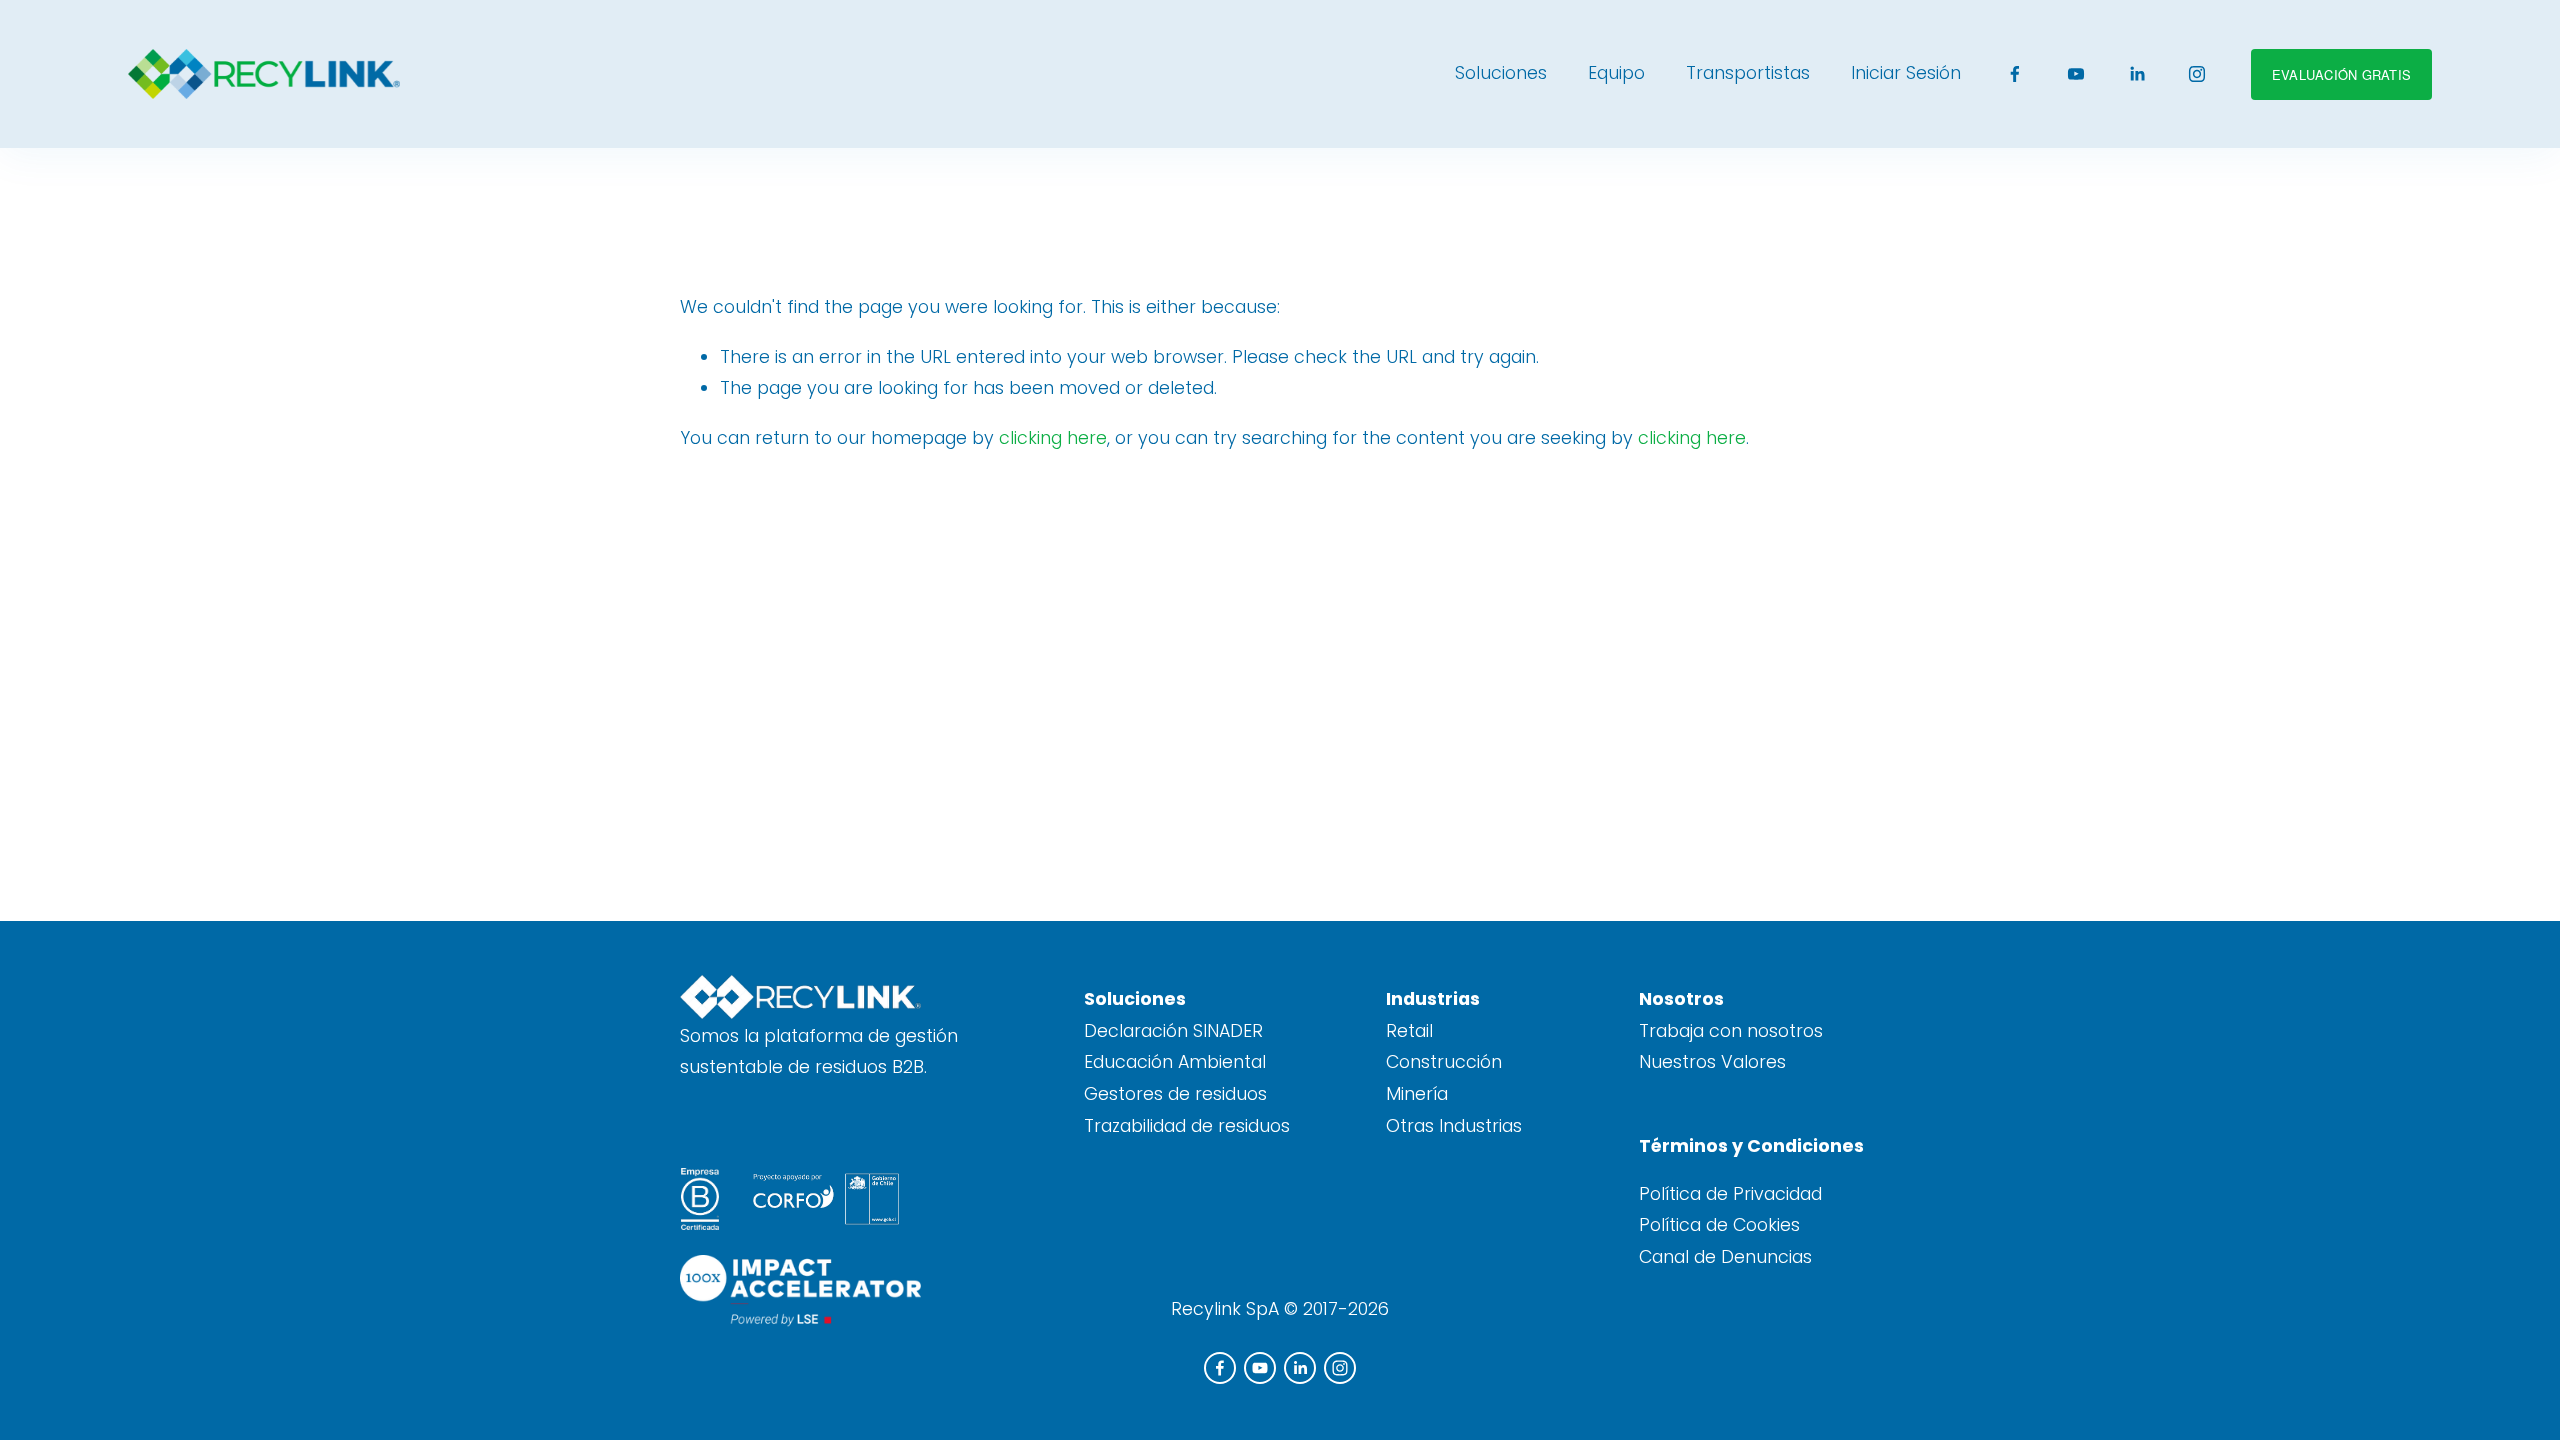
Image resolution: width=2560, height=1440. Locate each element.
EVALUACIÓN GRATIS (2341, 74)
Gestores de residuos (1175, 1094)
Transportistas (1748, 73)
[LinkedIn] (2137, 74)
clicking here (1053, 438)
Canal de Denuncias (1725, 1257)
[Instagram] (2197, 74)
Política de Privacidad (1730, 1194)
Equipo (1616, 73)
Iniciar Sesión (1906, 73)
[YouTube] (2076, 74)
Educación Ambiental (1175, 1062)
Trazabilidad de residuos (1187, 1126)
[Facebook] (2015, 74)
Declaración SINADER (1173, 1031)
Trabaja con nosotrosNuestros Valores (1731, 1047)
